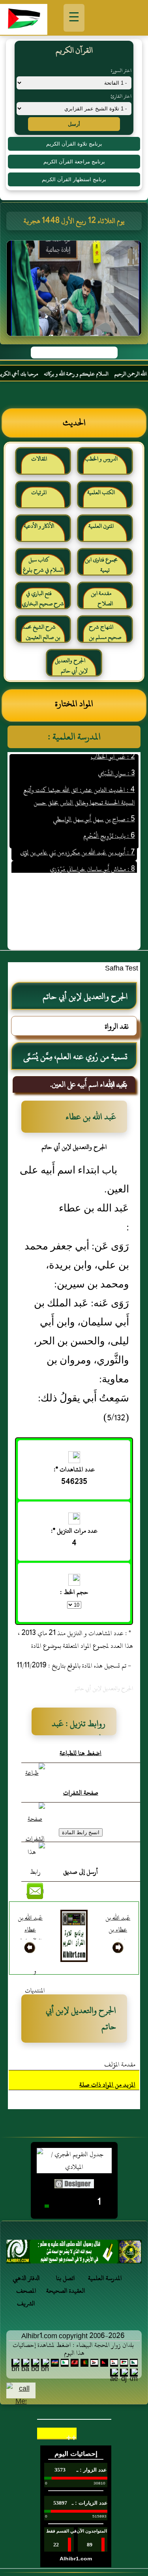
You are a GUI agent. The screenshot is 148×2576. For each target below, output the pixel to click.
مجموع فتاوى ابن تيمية (101, 565)
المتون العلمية (101, 526)
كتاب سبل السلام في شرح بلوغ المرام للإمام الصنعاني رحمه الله (43, 568)
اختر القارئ (121, 96)
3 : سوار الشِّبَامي (116, 760)
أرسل (74, 124)
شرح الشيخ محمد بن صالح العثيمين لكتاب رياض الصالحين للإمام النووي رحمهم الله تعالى (41, 635)
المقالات (39, 459)
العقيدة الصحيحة (66, 2291)
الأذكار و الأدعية (39, 526)
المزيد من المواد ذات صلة (107, 2085)
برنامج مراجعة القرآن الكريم (74, 162)
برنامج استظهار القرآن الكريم (74, 179)
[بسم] (74, 2254)
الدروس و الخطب (101, 459)
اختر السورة (121, 70)
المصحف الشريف (26, 2297)
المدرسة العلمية (105, 2278)
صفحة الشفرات (81, 1793)
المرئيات (39, 492)
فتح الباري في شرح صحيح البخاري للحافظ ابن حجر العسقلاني (43, 602)
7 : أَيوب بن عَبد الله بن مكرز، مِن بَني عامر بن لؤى (77, 840)
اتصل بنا (66, 2278)
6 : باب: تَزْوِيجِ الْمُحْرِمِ (109, 823)
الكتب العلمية (101, 492)
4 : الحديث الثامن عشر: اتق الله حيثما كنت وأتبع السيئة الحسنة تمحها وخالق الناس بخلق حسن (79, 783)
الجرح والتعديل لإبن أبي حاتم (71, 666)
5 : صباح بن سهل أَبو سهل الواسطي (94, 806)
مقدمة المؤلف (120, 2064)
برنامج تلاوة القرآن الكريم (74, 144)
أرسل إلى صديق (81, 1872)
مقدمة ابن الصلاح (102, 598)
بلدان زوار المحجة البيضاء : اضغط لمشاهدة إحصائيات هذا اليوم (73, 2349)
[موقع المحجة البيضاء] (75, 291)
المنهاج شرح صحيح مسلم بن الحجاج (105, 635)
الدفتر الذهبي (26, 2278)
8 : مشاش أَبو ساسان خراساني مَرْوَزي (92, 856)
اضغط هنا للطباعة (81, 1753)
